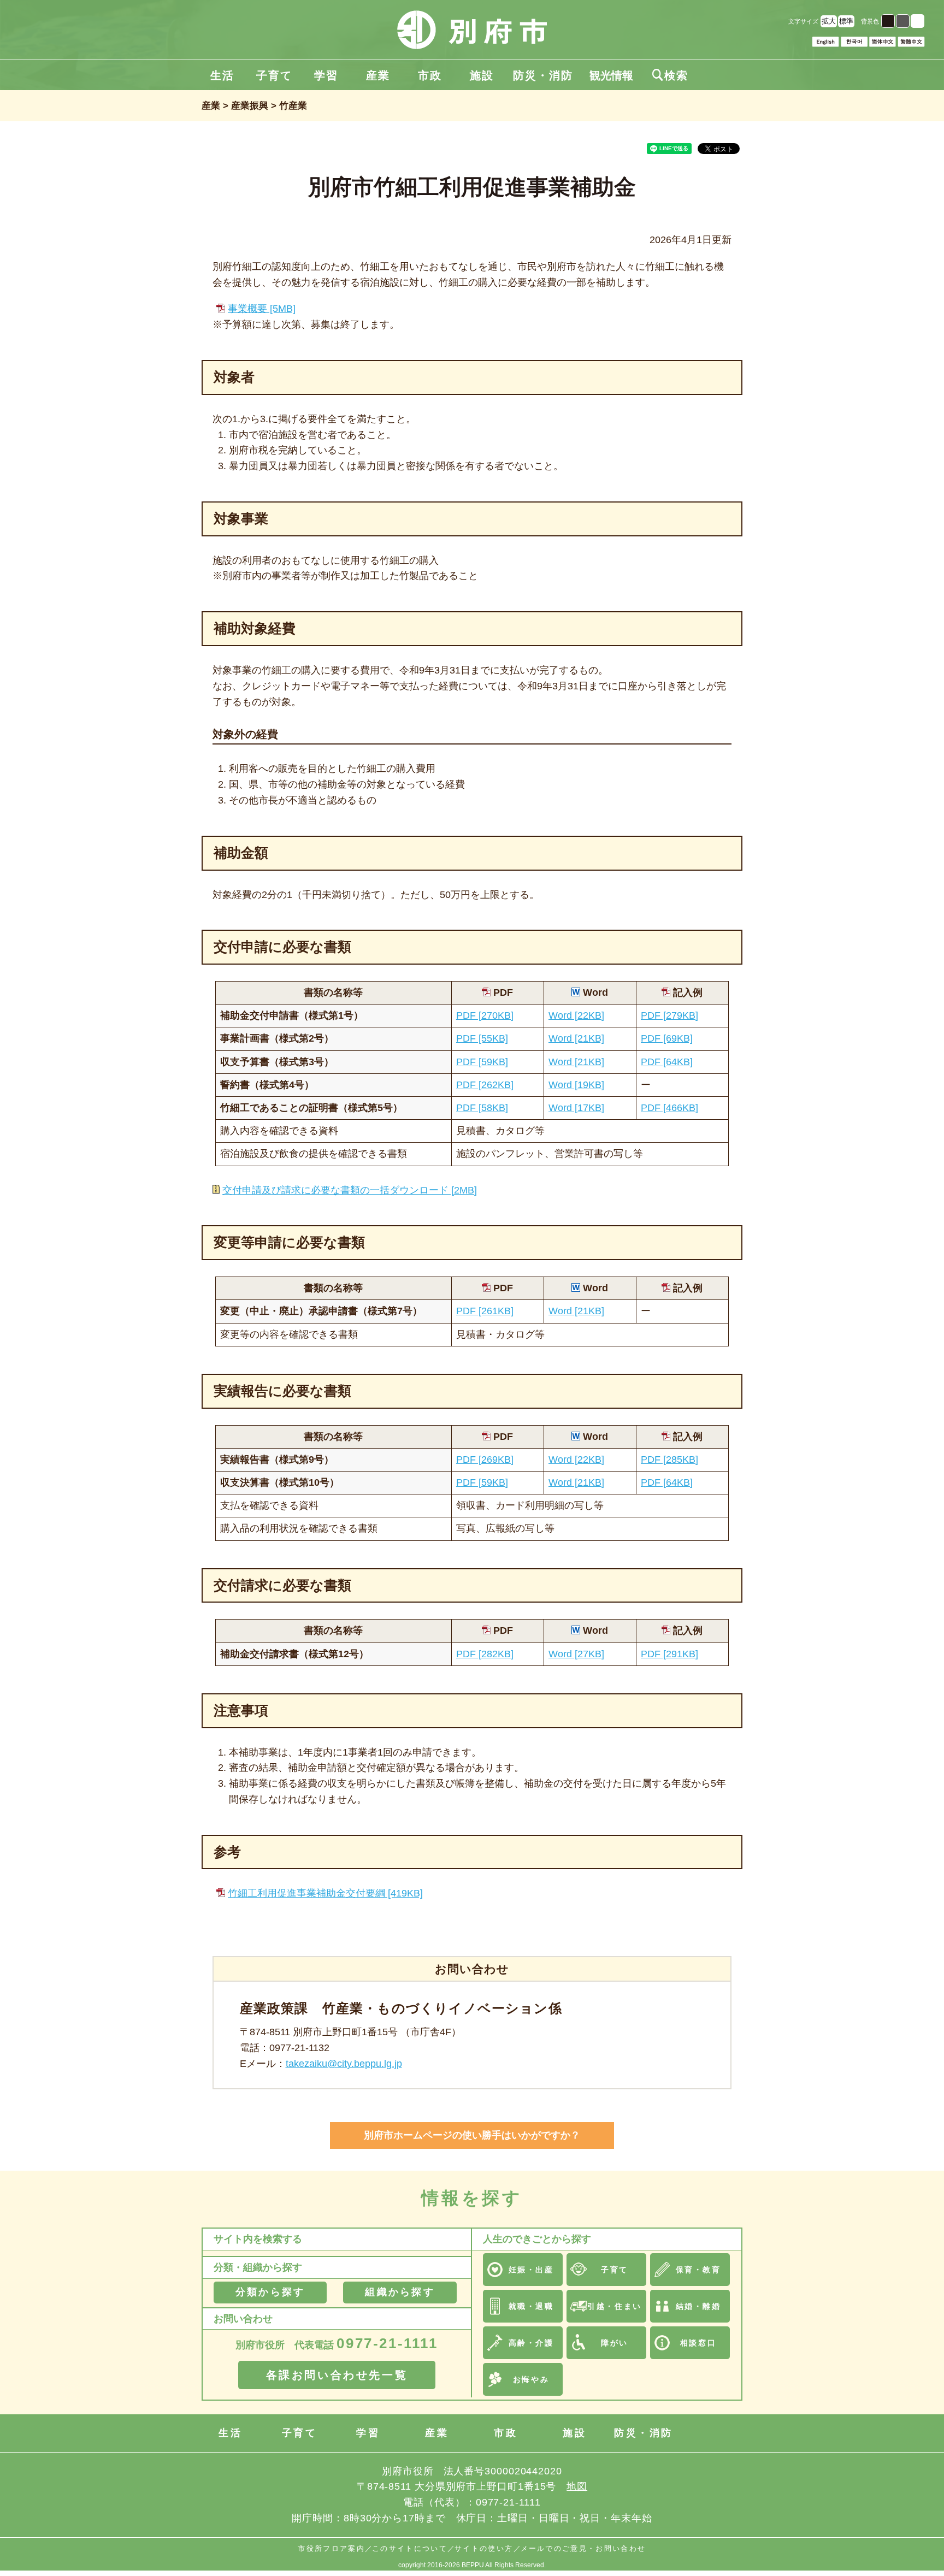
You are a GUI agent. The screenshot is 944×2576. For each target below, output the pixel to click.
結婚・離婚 (698, 2306)
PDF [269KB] (485, 1460)
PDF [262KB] (485, 1085)
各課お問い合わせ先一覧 (337, 2375)
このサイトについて (410, 2548)
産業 (378, 75)
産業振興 (250, 106)
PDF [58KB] (482, 1108)
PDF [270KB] (485, 1015)
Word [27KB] (576, 1654)
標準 (846, 21)
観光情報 (611, 75)
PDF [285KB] (669, 1460)
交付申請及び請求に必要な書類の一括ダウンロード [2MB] (350, 1190)
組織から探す (400, 2292)
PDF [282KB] (485, 1654)
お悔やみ (531, 2379)
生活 (222, 75)
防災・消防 (543, 75)
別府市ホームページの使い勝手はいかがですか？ (472, 2135)
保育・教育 (698, 2270)
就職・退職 (531, 2306)
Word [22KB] (576, 1015)
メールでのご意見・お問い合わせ (583, 2548)
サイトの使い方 (484, 2548)
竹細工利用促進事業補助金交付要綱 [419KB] (325, 1893)
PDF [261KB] (485, 1311)
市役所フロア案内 (331, 2548)
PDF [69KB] (667, 1038)
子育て (274, 75)
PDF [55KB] (482, 1038)
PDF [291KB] (669, 1654)
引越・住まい (614, 2306)
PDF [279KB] (669, 1015)
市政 (430, 75)
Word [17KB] (576, 1108)
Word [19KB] (576, 1085)
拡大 (829, 21)
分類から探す (270, 2292)
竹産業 (293, 106)
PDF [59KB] (482, 1062)
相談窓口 (698, 2343)
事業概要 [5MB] (262, 309)
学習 (326, 75)
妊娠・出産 (531, 2270)
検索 (670, 75)
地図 (577, 2486)
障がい (615, 2343)
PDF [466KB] (669, 1108)
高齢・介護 (531, 2343)
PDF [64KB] (667, 1062)
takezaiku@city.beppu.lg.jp (344, 2064)
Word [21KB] (576, 1038)
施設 (482, 75)
